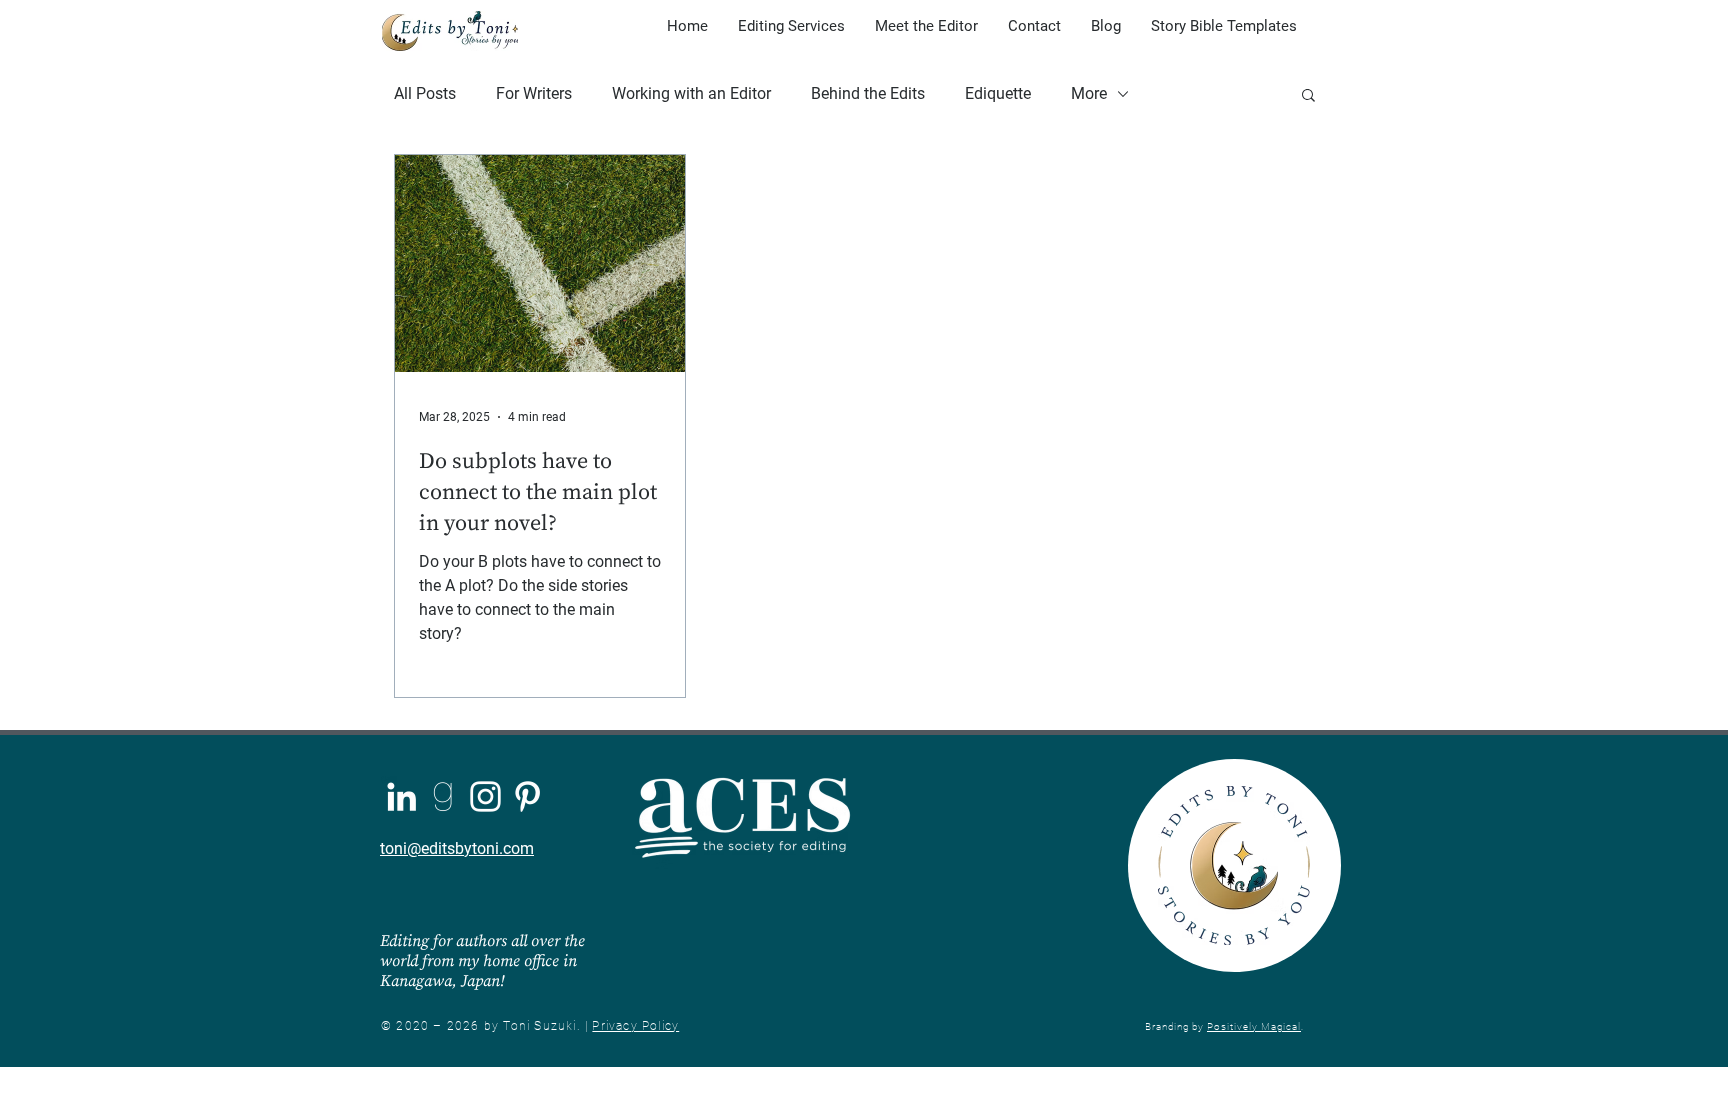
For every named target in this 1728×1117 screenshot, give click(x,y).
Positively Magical (1254, 1026)
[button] (1308, 96)
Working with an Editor (691, 93)
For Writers (534, 93)
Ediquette (998, 93)
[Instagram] (485, 796)
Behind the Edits (868, 93)
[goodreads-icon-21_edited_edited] (443, 796)
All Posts (425, 93)
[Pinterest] (527, 796)
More (1089, 93)
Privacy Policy (635, 1026)
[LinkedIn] (401, 796)
